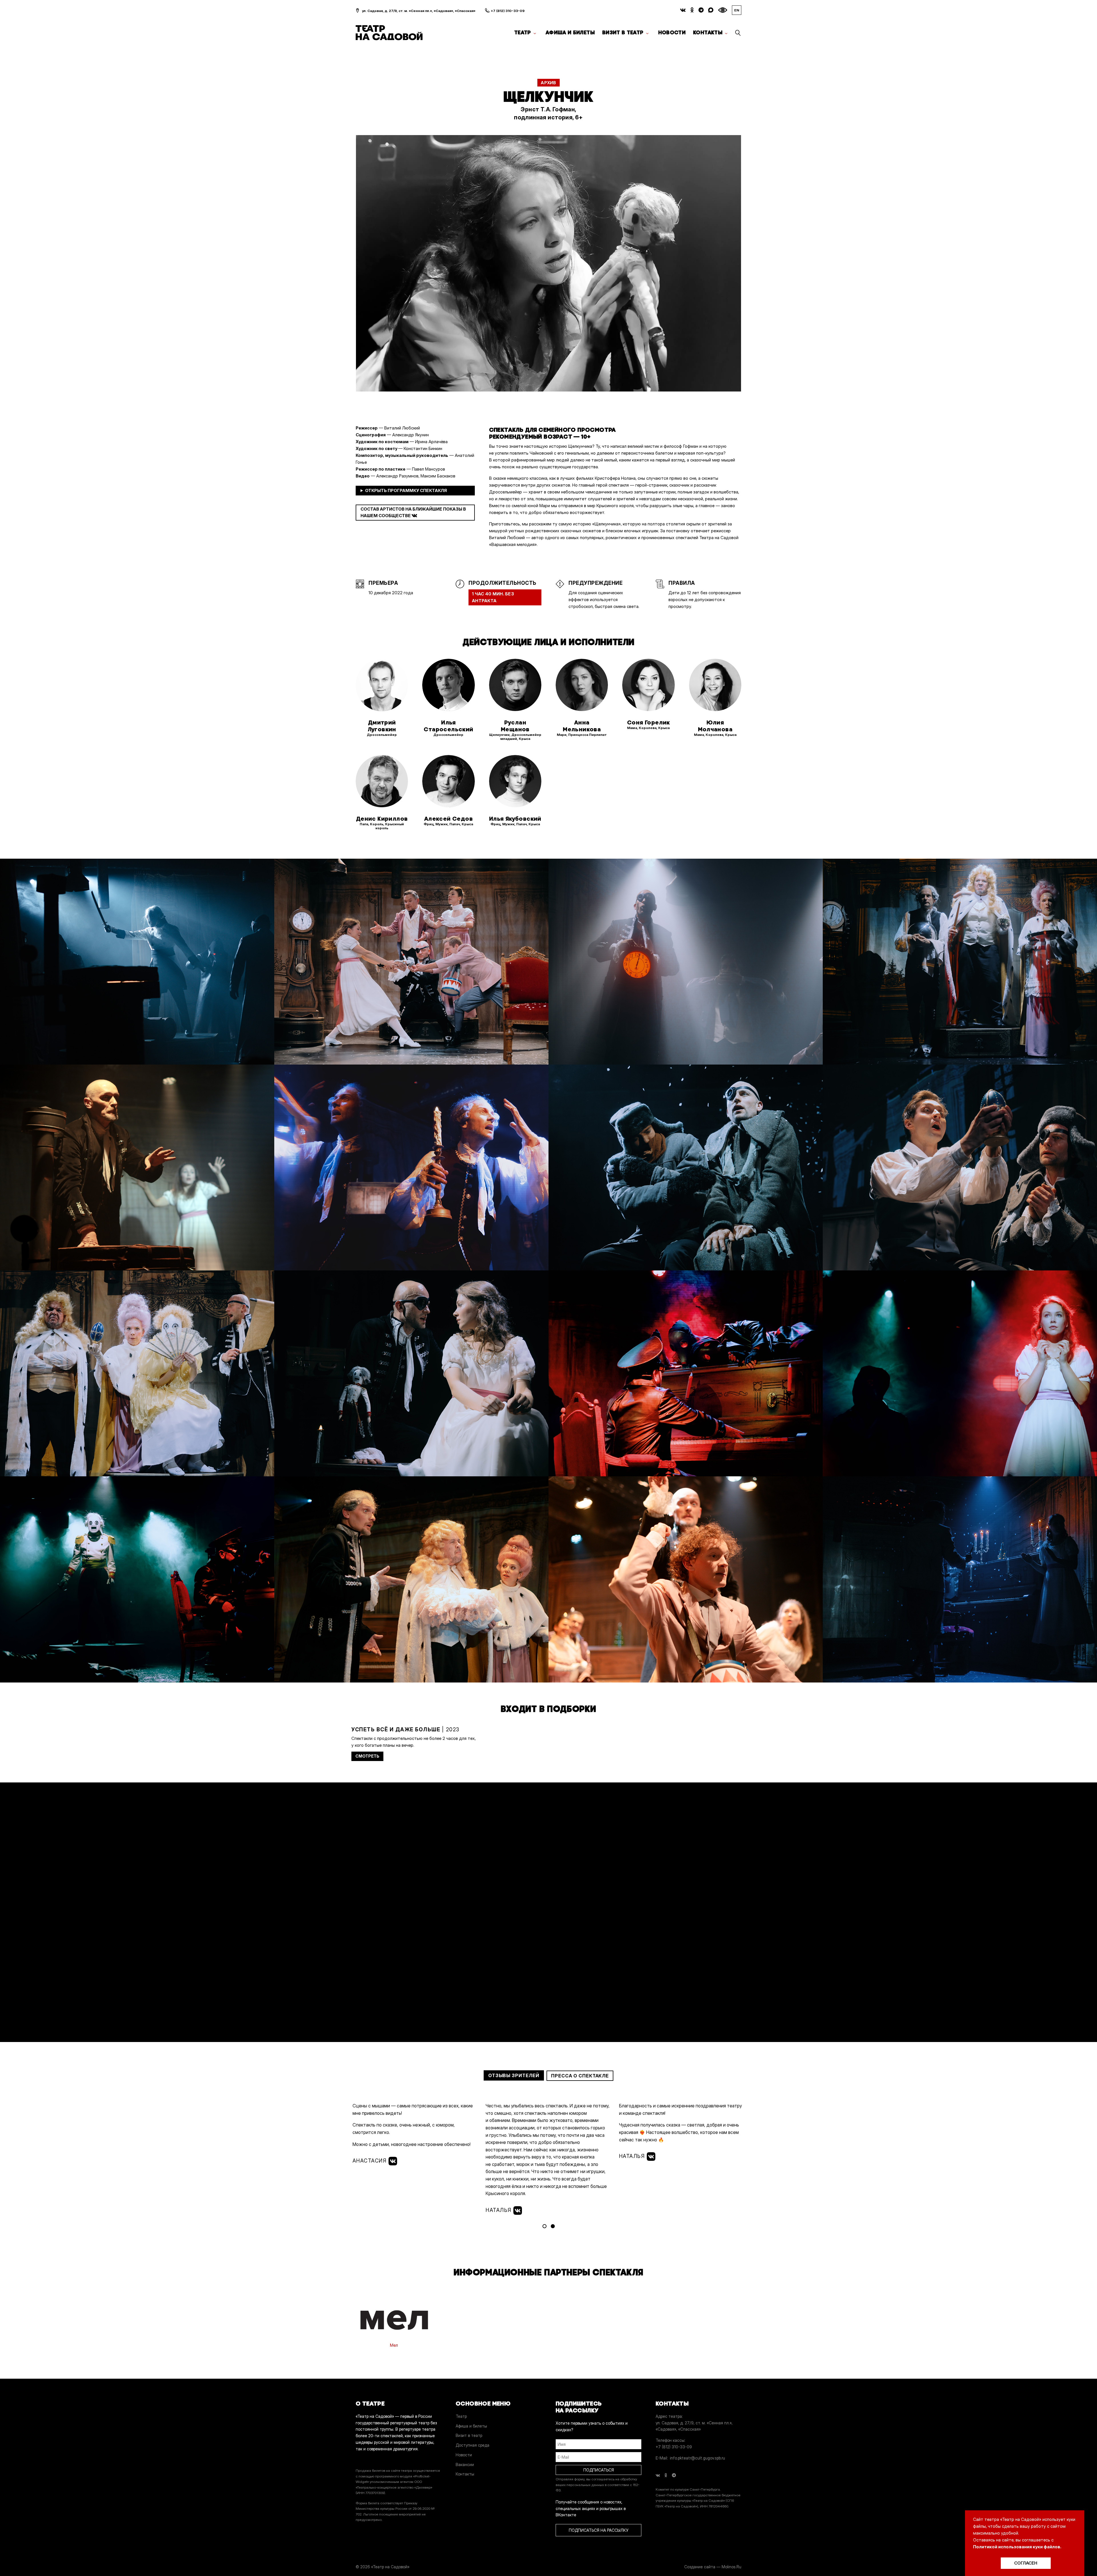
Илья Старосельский (448, 726)
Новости (672, 33)
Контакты (708, 33)
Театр (523, 33)
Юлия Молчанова (715, 726)
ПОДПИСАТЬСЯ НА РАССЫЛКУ (598, 2530)
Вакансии (465, 2464)
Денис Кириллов (382, 819)
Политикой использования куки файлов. (1017, 2547)
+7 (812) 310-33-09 (508, 11)
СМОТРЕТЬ (367, 1756)
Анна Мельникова (582, 726)
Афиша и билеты (570, 33)
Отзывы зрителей (514, 2075)
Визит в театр (623, 33)
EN (737, 10)
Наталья (500, 2210)
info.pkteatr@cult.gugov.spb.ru (697, 2458)
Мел (394, 2345)
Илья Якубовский (515, 819)
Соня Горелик (648, 722)
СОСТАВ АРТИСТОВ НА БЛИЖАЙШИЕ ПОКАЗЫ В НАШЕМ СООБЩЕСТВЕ (413, 512)
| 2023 (406, 1729)
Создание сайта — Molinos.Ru (713, 2567)
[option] (548, 263)
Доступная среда (473, 2445)
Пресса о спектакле (580, 2076)
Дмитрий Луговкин (382, 726)
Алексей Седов (449, 819)
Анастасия (371, 2161)
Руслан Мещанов (515, 726)
